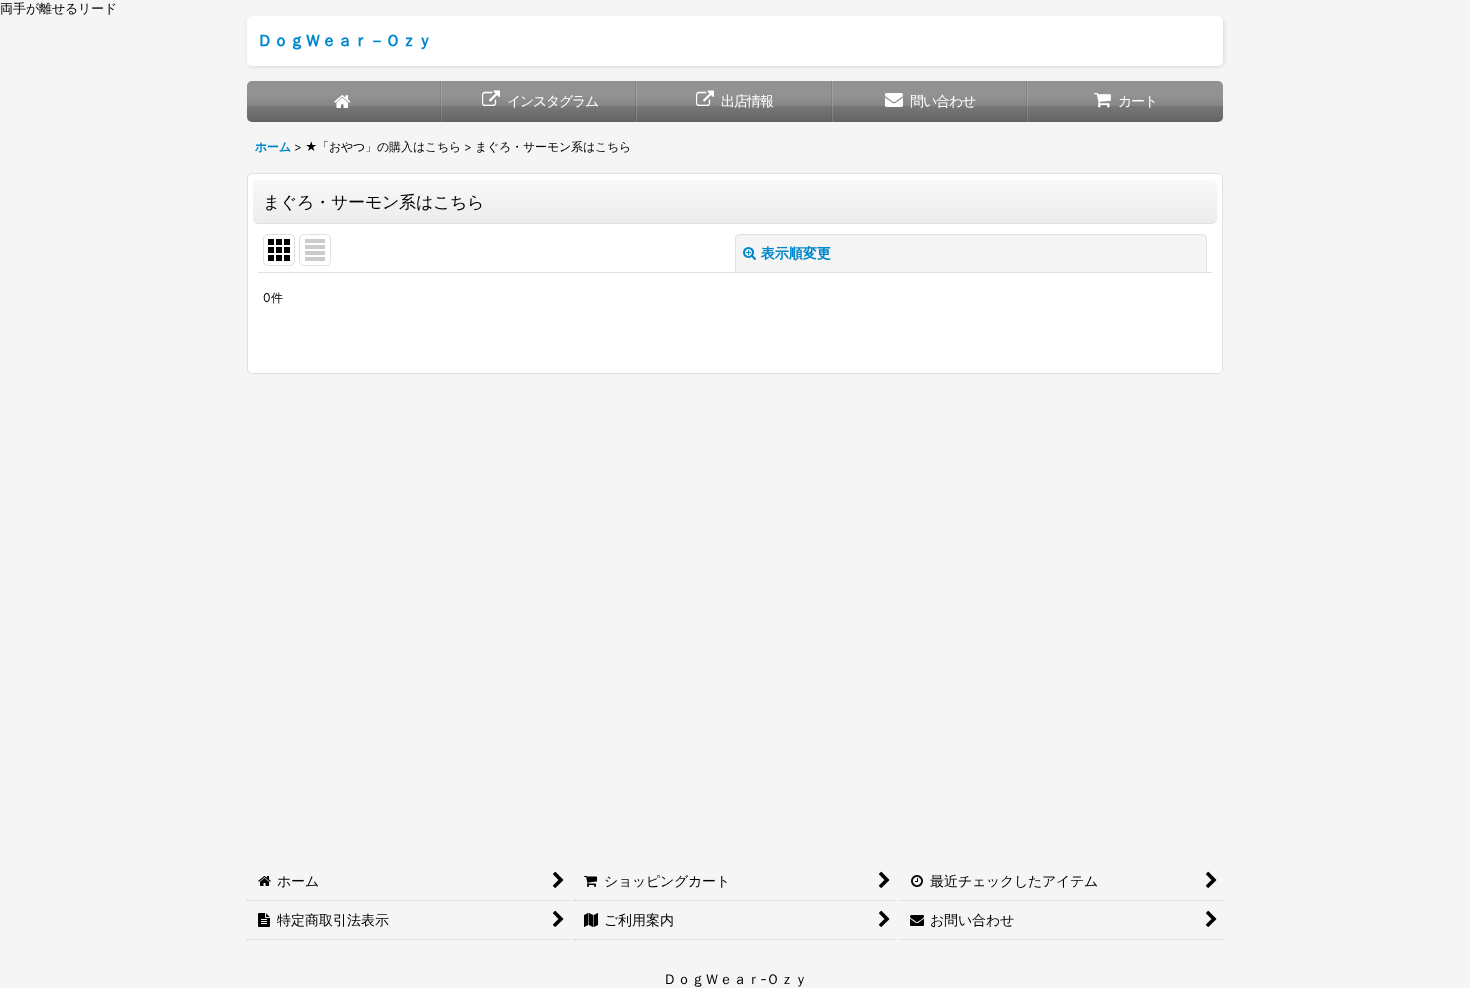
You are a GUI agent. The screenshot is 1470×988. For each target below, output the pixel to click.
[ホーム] (344, 101)
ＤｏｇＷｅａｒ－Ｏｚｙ (345, 40)
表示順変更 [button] (796, 252)
